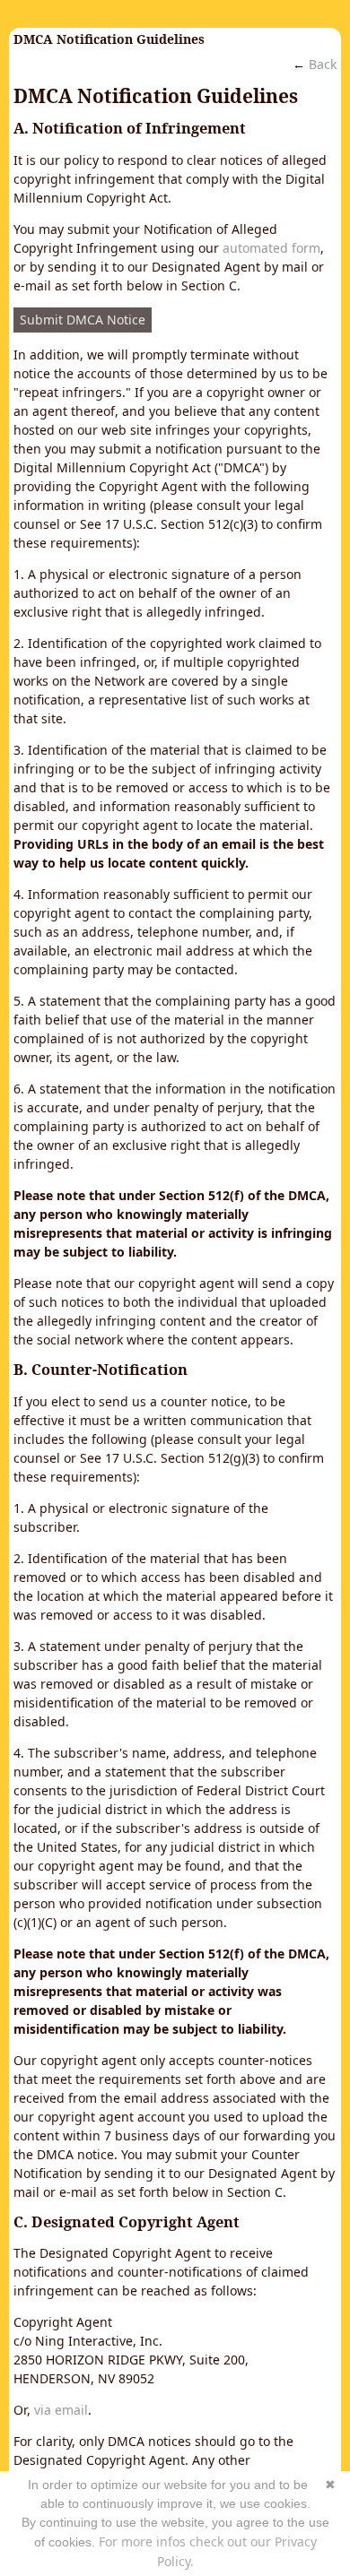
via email (61, 2410)
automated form (271, 248)
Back (323, 64)
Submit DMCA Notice (83, 320)
